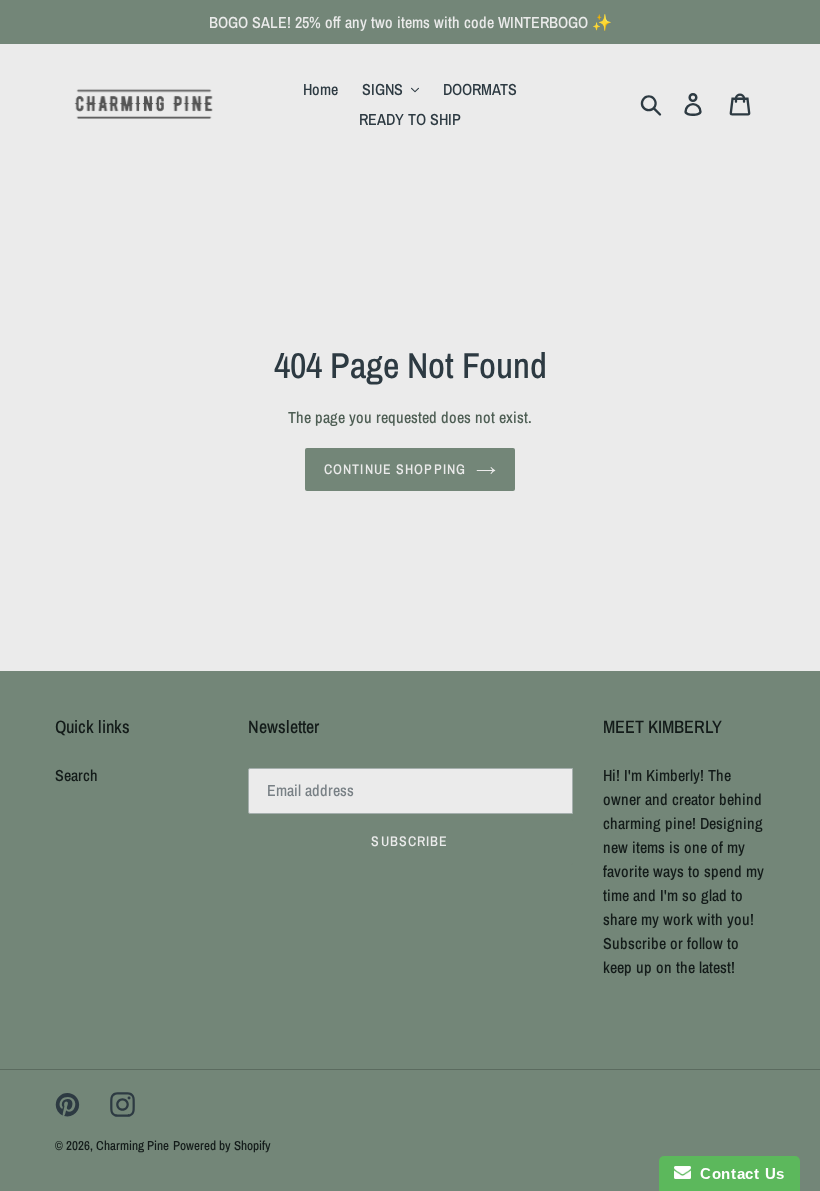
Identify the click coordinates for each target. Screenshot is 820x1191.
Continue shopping (395, 469)
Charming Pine (132, 1145)
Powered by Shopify (222, 1145)
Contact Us (738, 1173)
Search (76, 775)
